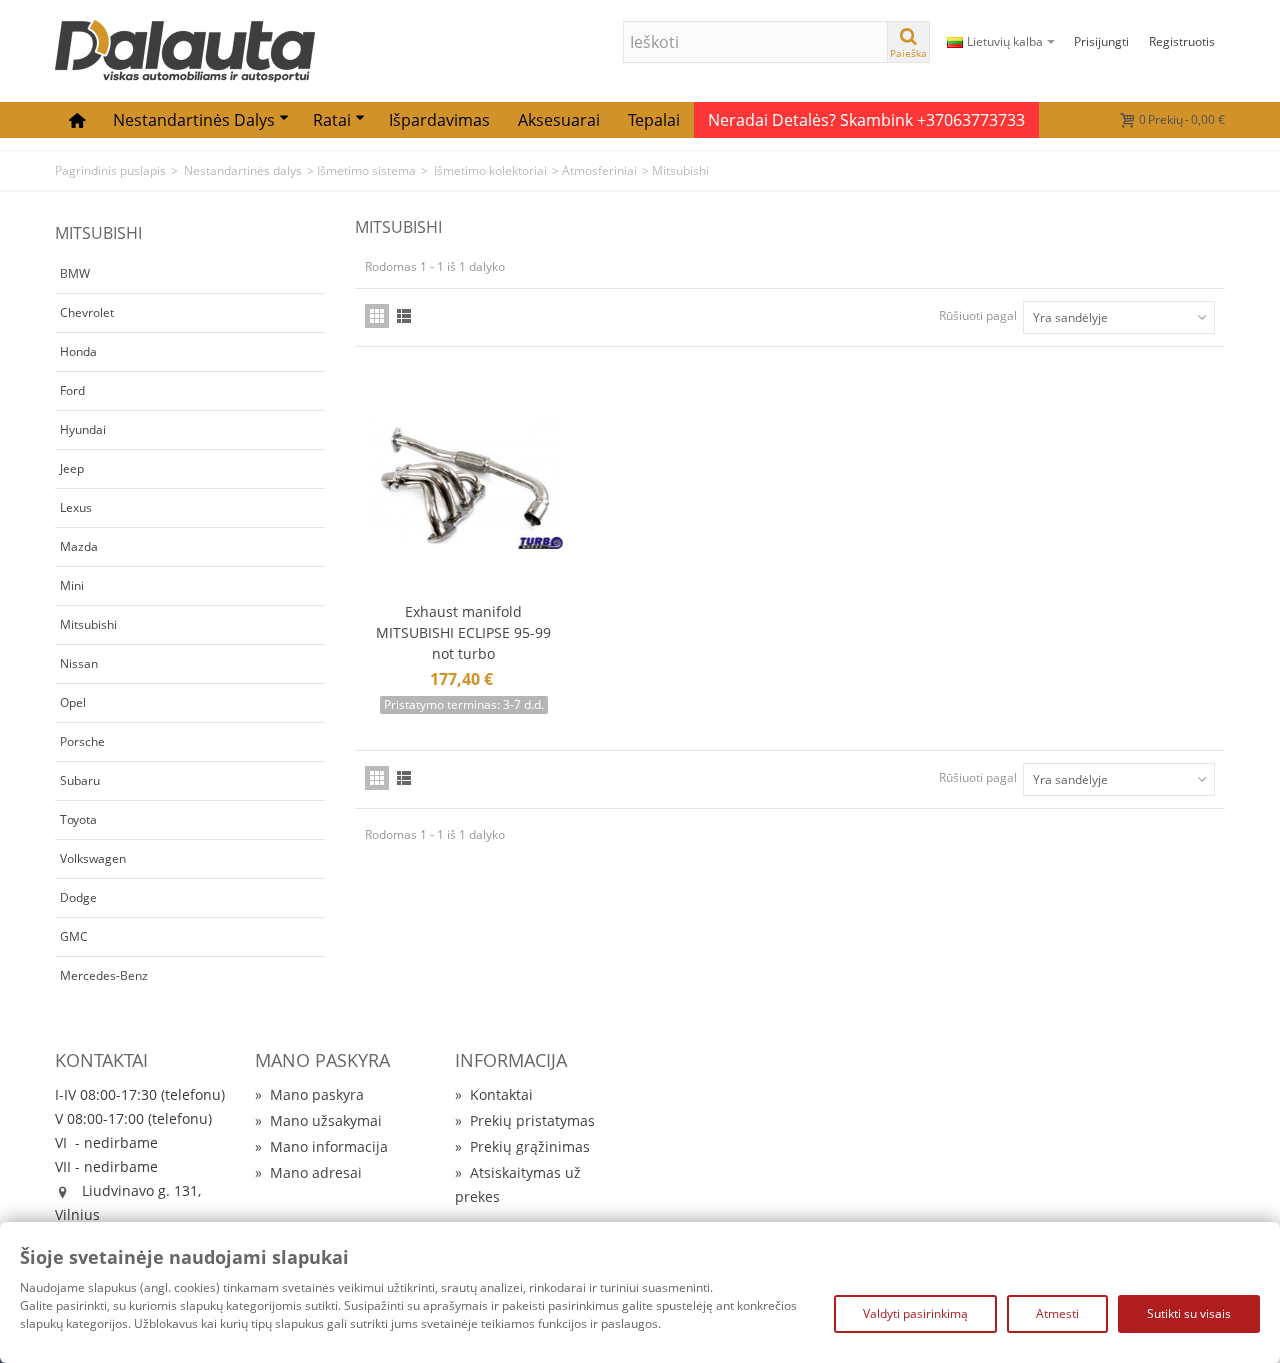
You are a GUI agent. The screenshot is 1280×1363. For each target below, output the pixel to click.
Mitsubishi (88, 624)
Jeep (72, 468)
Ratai (332, 120)
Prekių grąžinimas (522, 1146)
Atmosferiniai (599, 170)
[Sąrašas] (404, 316)
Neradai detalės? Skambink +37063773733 (866, 120)
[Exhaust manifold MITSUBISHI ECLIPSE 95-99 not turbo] (464, 483)
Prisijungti (1101, 41)
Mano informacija (321, 1146)
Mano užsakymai (318, 1120)
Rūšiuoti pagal (978, 315)
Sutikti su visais (1189, 1313)
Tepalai (654, 120)
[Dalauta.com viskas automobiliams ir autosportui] (185, 49)
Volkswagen (93, 858)
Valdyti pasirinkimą (915, 1313)
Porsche (82, 741)
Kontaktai (494, 1094)
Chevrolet (87, 312)
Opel (73, 702)
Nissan (79, 663)
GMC (74, 936)
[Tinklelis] (377, 316)
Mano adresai (308, 1172)
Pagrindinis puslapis (110, 170)
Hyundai (83, 429)
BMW (75, 273)
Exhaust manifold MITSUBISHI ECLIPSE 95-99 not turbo (463, 632)
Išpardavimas (439, 120)
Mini (72, 585)
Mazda (79, 546)
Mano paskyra (309, 1094)
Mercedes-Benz (104, 975)
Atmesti (1057, 1313)
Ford (72, 390)
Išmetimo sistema (366, 170)
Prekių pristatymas (525, 1120)
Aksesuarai (559, 120)
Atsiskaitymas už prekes (518, 1184)
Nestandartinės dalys (194, 120)
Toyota (78, 819)
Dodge (78, 897)
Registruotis (1182, 41)
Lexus (76, 507)
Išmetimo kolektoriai (489, 170)
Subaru (80, 780)
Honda (78, 351)
